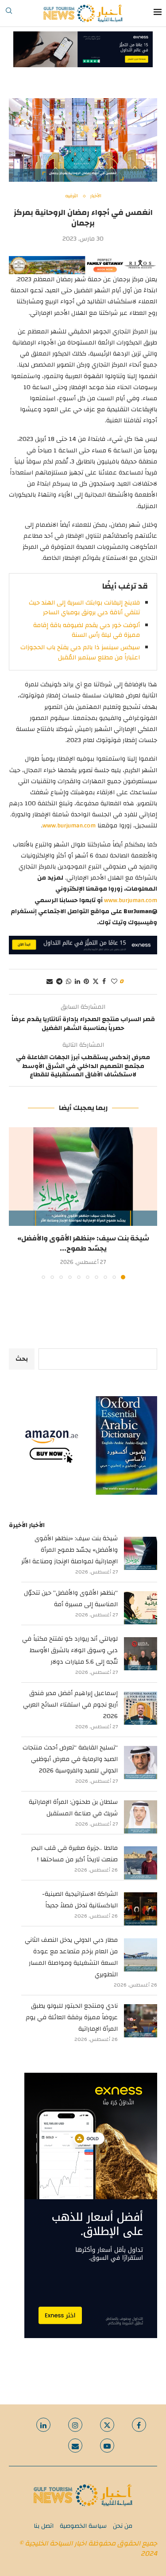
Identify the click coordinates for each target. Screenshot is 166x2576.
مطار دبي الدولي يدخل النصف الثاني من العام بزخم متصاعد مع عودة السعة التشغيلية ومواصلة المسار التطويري (71, 1957)
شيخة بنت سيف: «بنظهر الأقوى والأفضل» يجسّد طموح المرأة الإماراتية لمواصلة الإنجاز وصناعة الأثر (69, 1550)
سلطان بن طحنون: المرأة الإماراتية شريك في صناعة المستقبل (73, 1808)
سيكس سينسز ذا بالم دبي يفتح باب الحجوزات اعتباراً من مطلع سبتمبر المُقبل (80, 652)
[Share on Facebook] (104, 982)
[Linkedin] (43, 2425)
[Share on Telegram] (59, 982)
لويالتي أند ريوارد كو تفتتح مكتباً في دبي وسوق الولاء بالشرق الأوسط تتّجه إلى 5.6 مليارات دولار (70, 1650)
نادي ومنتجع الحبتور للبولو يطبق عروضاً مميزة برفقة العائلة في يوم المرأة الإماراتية (72, 2017)
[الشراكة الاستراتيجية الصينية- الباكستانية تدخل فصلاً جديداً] (141, 1909)
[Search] (9, 13)
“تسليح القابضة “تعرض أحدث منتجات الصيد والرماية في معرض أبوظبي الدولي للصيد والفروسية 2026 (70, 1759)
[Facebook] (139, 2425)
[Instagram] (75, 2425)
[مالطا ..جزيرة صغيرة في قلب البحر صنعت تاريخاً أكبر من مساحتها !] (141, 1863)
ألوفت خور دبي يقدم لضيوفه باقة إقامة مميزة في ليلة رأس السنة (87, 630)
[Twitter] (107, 2425)
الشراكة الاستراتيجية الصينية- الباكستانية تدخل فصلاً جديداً (80, 1900)
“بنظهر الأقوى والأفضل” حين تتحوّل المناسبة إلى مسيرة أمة (71, 1599)
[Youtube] (107, 2446)
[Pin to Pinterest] (86, 982)
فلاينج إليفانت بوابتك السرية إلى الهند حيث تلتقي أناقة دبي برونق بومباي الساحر (84, 608)
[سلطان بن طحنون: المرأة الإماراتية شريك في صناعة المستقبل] (141, 1817)
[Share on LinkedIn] (77, 982)
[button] (16, 1203)
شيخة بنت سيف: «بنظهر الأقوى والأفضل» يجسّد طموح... (83, 1243)
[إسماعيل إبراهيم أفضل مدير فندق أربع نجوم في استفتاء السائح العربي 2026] (141, 1708)
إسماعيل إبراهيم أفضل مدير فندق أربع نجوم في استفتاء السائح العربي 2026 (70, 1705)
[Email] (75, 2446)
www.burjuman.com (69, 826)
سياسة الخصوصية (83, 2526)
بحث (22, 1359)
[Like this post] (114, 982)
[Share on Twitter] (96, 982)
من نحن (123, 2526)
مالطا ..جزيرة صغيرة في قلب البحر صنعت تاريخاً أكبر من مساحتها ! (74, 1854)
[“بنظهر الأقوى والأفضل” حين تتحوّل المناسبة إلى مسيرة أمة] (141, 1608)
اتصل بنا (44, 2526)
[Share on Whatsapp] (69, 982)
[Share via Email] (50, 982)
